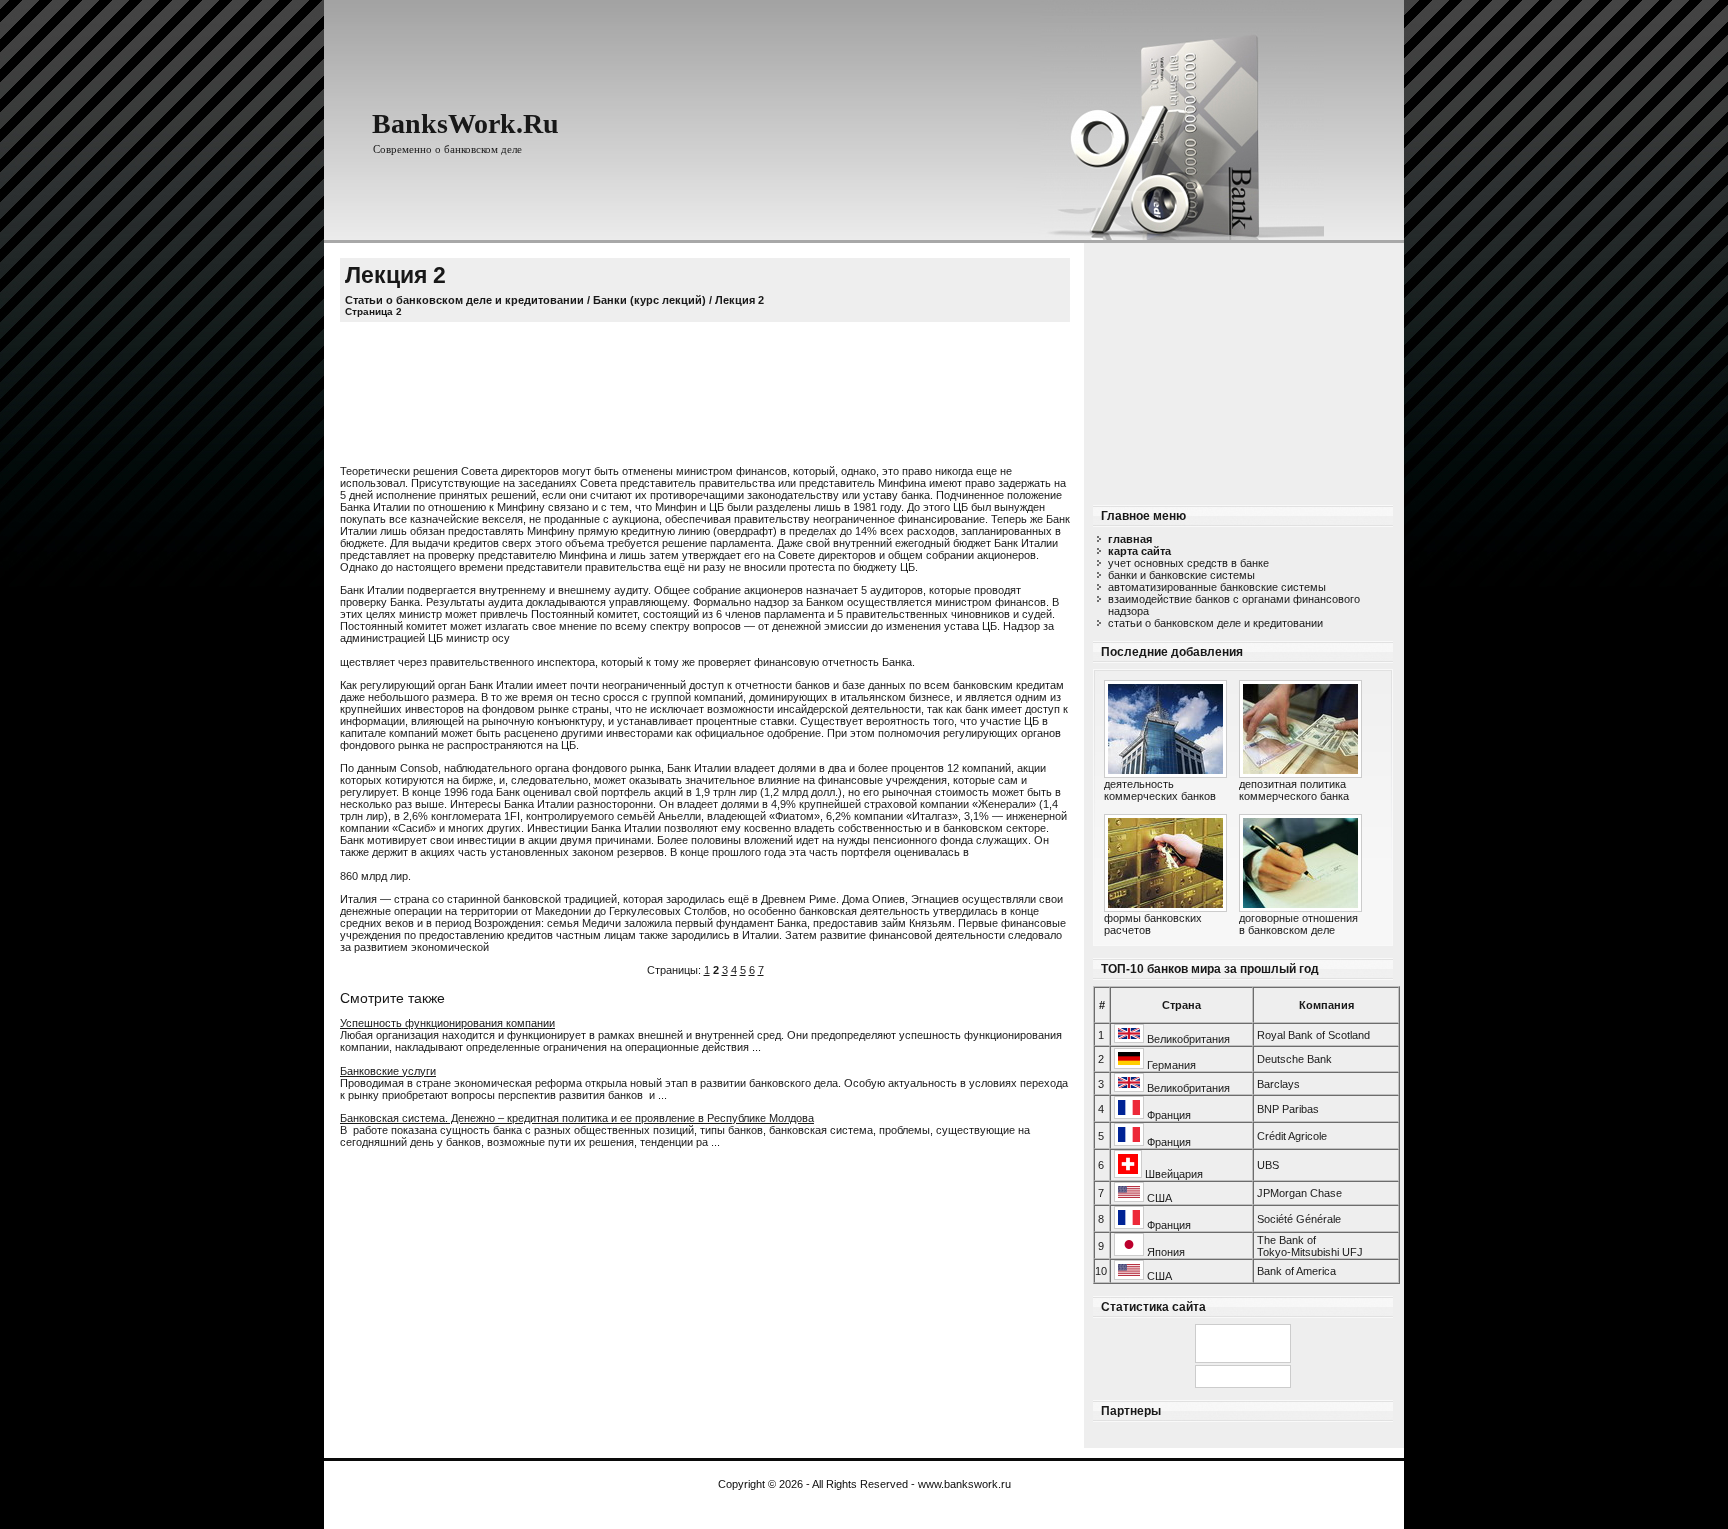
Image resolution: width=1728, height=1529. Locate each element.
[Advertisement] (1243, 368)
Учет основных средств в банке (1188, 563)
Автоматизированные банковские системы (1217, 587)
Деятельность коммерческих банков (1160, 790)
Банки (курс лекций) (649, 300)
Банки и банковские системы (1181, 575)
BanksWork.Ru (465, 123)
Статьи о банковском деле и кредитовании (1215, 623)
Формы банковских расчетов (1153, 924)
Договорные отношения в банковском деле (1298, 924)
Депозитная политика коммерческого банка (1294, 790)
